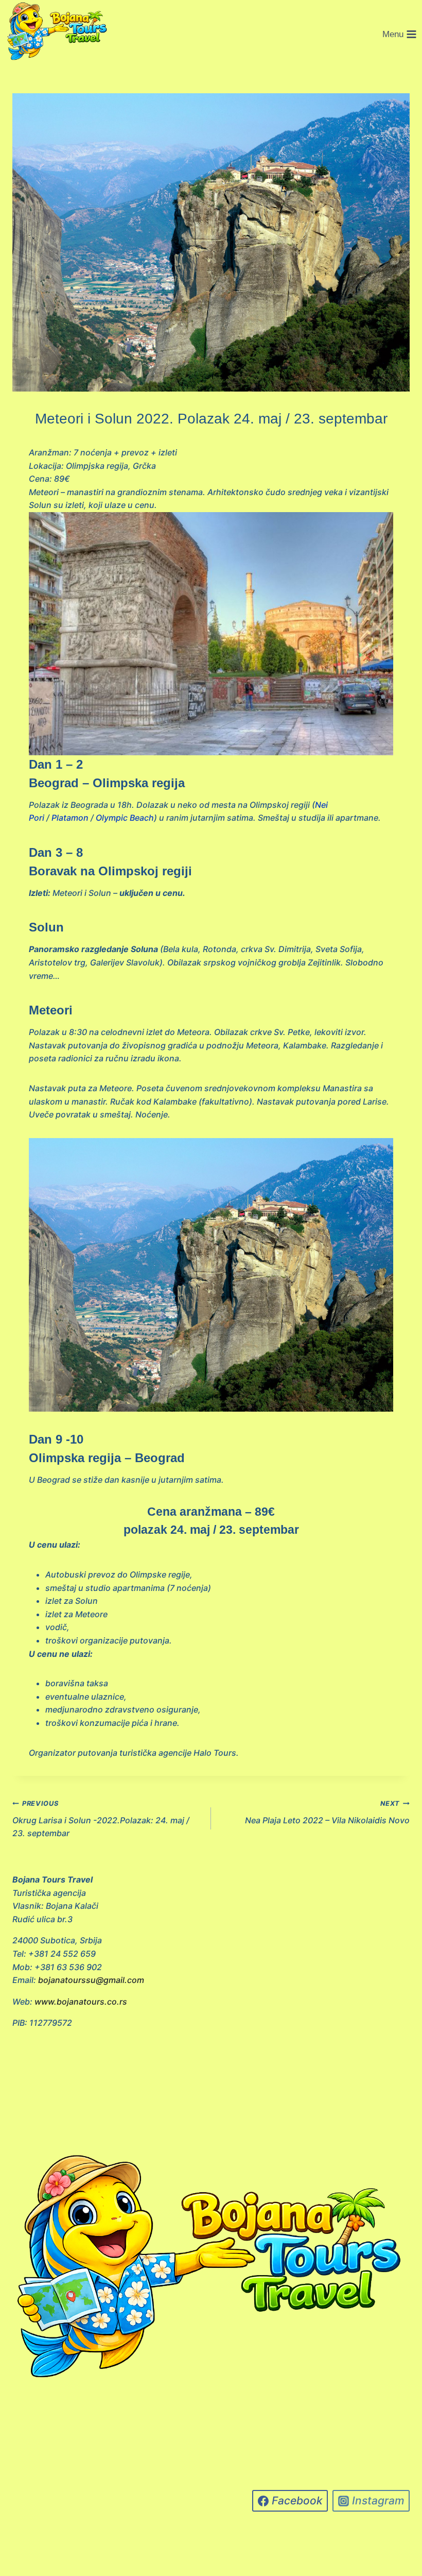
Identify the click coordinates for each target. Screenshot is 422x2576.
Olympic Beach (125, 818)
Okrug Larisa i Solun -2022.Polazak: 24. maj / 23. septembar (101, 1819)
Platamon (70, 818)
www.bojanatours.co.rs (81, 2002)
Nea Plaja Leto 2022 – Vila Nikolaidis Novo (327, 1812)
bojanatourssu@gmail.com (91, 1980)
